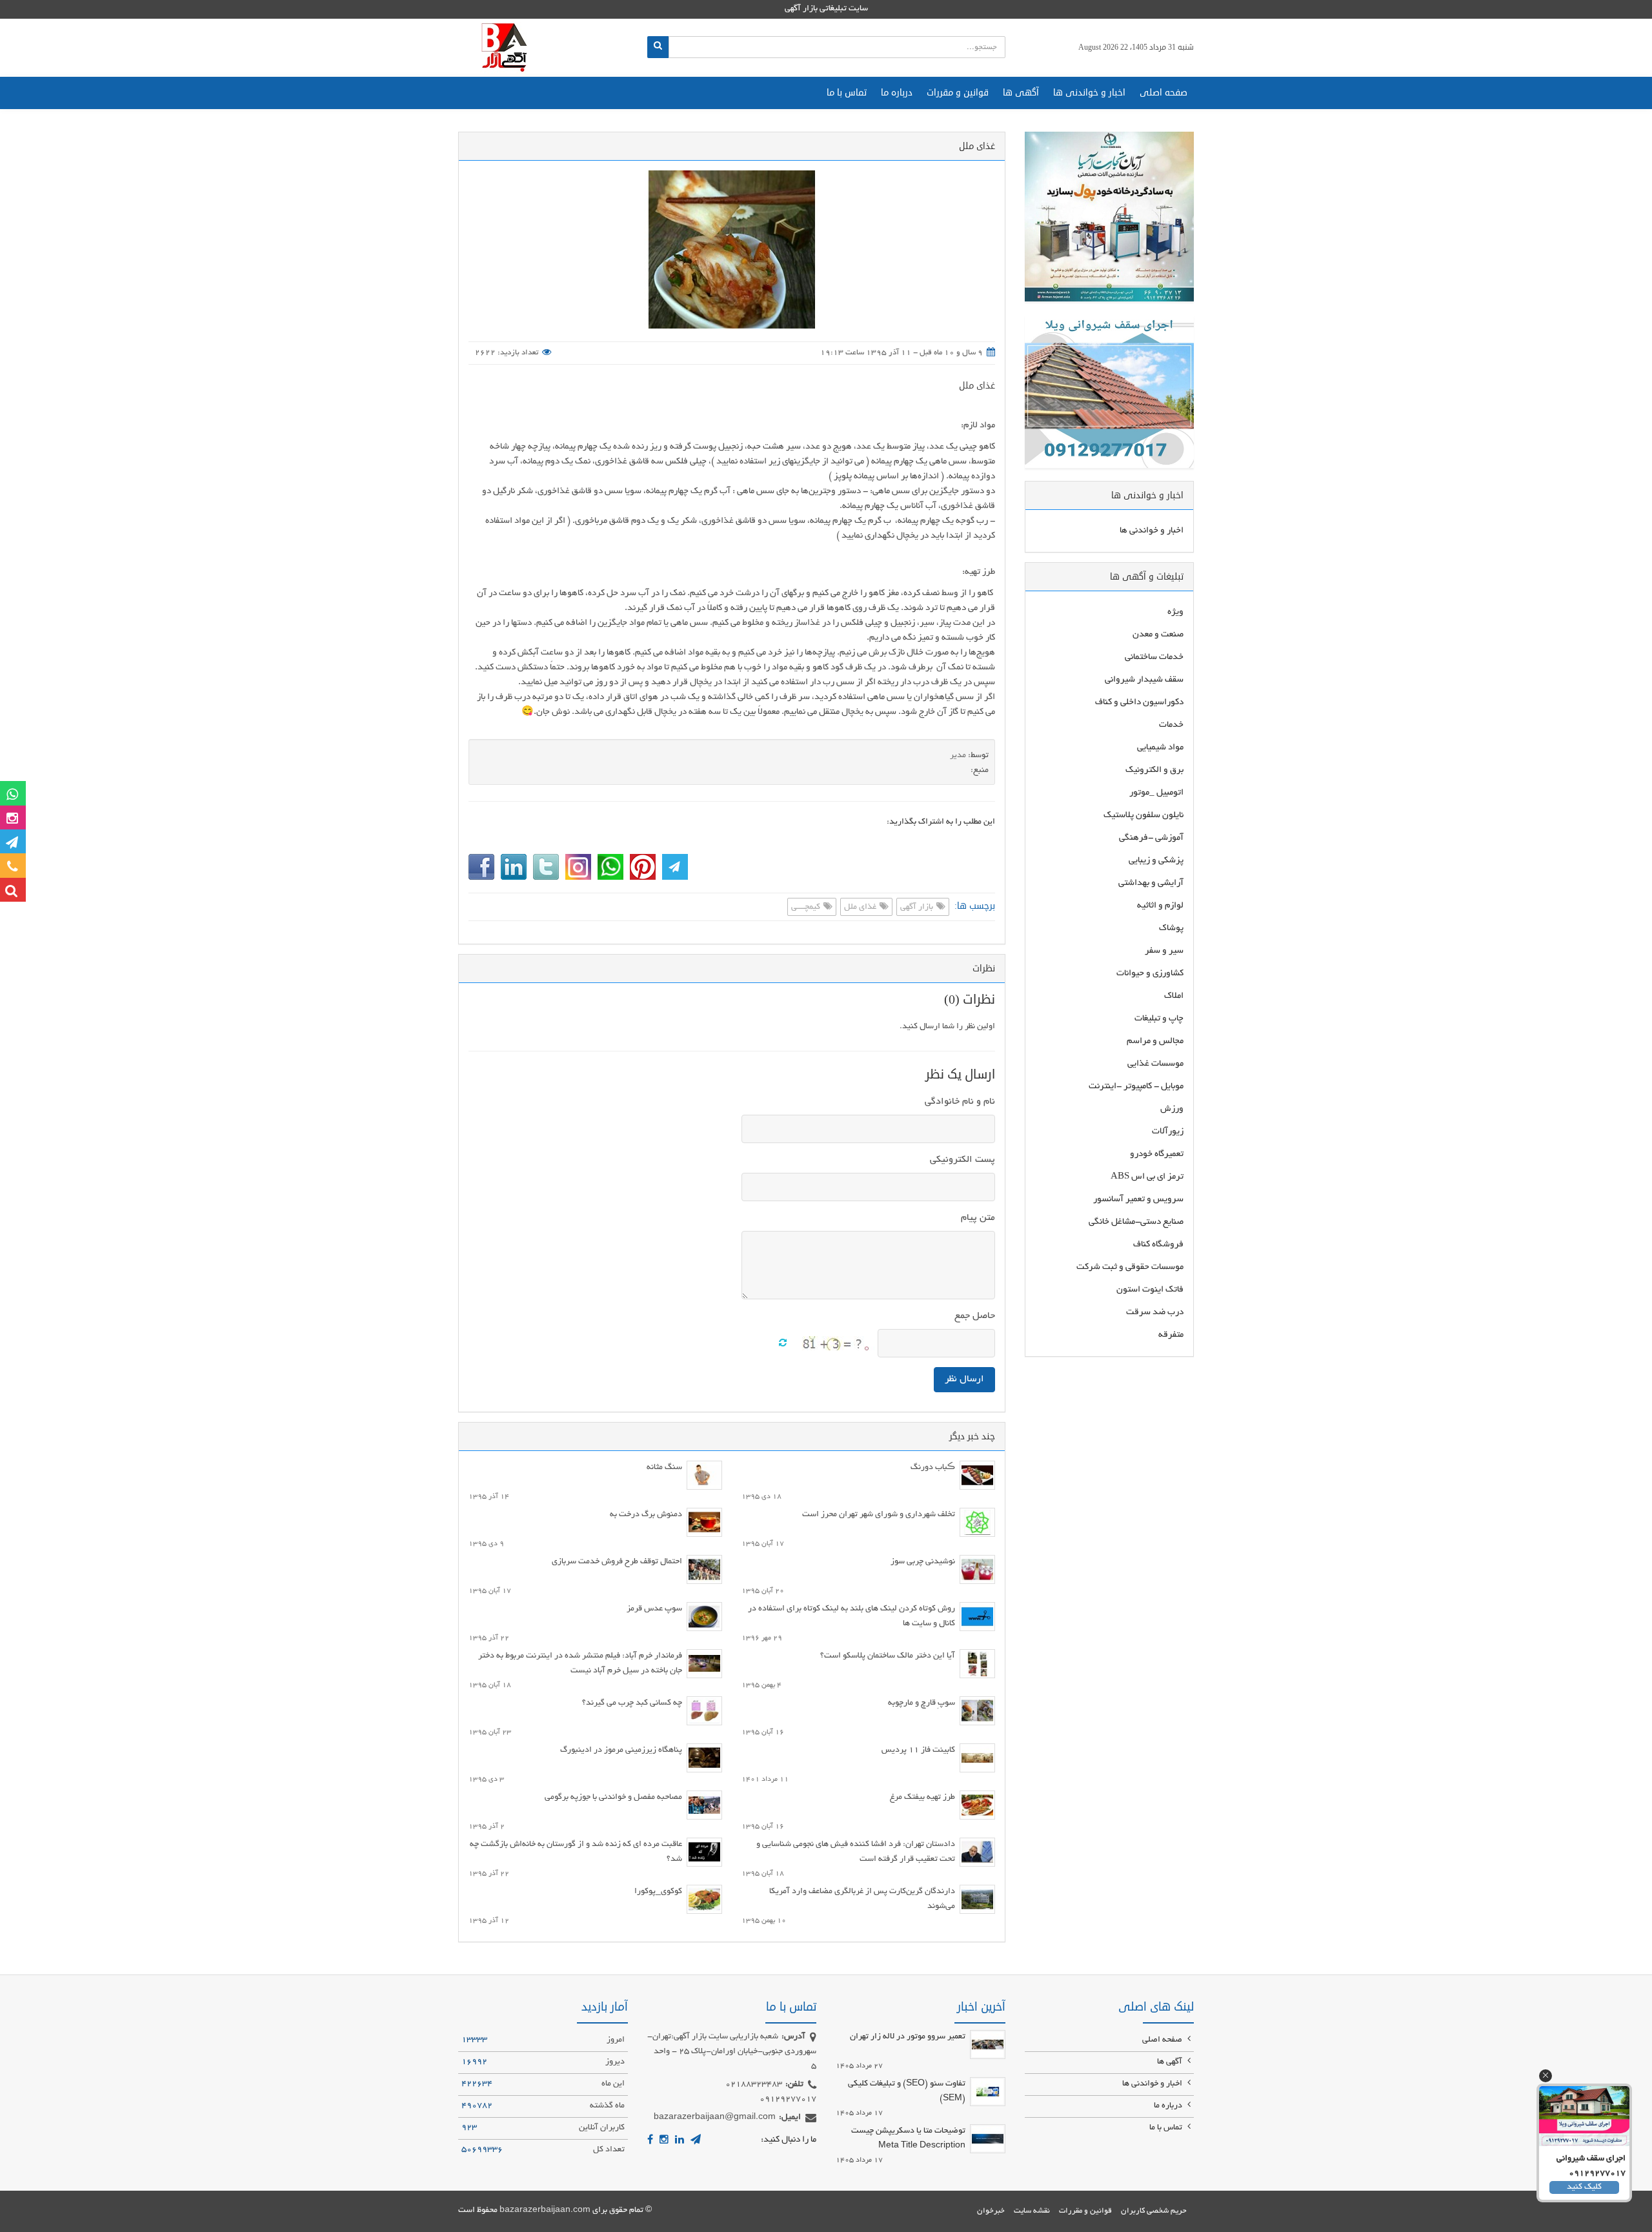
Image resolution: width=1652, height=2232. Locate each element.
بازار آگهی (918, 908)
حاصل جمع (975, 1316)
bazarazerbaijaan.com (545, 2211)
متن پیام (978, 1218)
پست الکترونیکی (962, 1160)
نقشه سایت (1032, 2211)
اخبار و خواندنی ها (1089, 93)
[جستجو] (658, 47)
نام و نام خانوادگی (960, 1102)
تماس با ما (847, 93)
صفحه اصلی (1163, 93)
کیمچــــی (807, 908)
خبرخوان (991, 2211)
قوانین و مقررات (958, 93)
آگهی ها (1021, 93)
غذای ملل (977, 386)
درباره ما (897, 93)
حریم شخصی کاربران (1154, 2211)
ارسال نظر (964, 1379)
